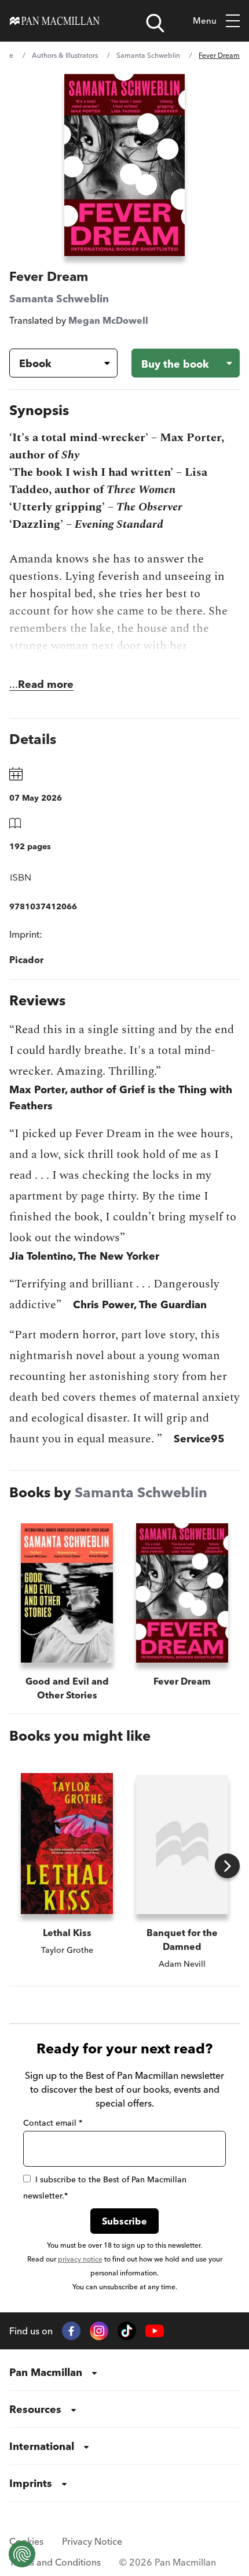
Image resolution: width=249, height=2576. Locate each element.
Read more (46, 684)
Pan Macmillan (46, 2372)
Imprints (31, 2483)
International (42, 2446)
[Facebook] (71, 2331)
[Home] (55, 21)
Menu (205, 21)
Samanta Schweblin (148, 55)
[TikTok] (127, 2331)
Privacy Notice (92, 2541)
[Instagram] (99, 2331)
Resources (35, 2409)
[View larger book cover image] (124, 165)
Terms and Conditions (55, 2562)
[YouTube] (155, 2331)
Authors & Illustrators (65, 55)
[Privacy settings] (22, 2554)
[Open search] (155, 23)
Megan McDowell (108, 320)
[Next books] (227, 1866)
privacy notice (80, 2259)
